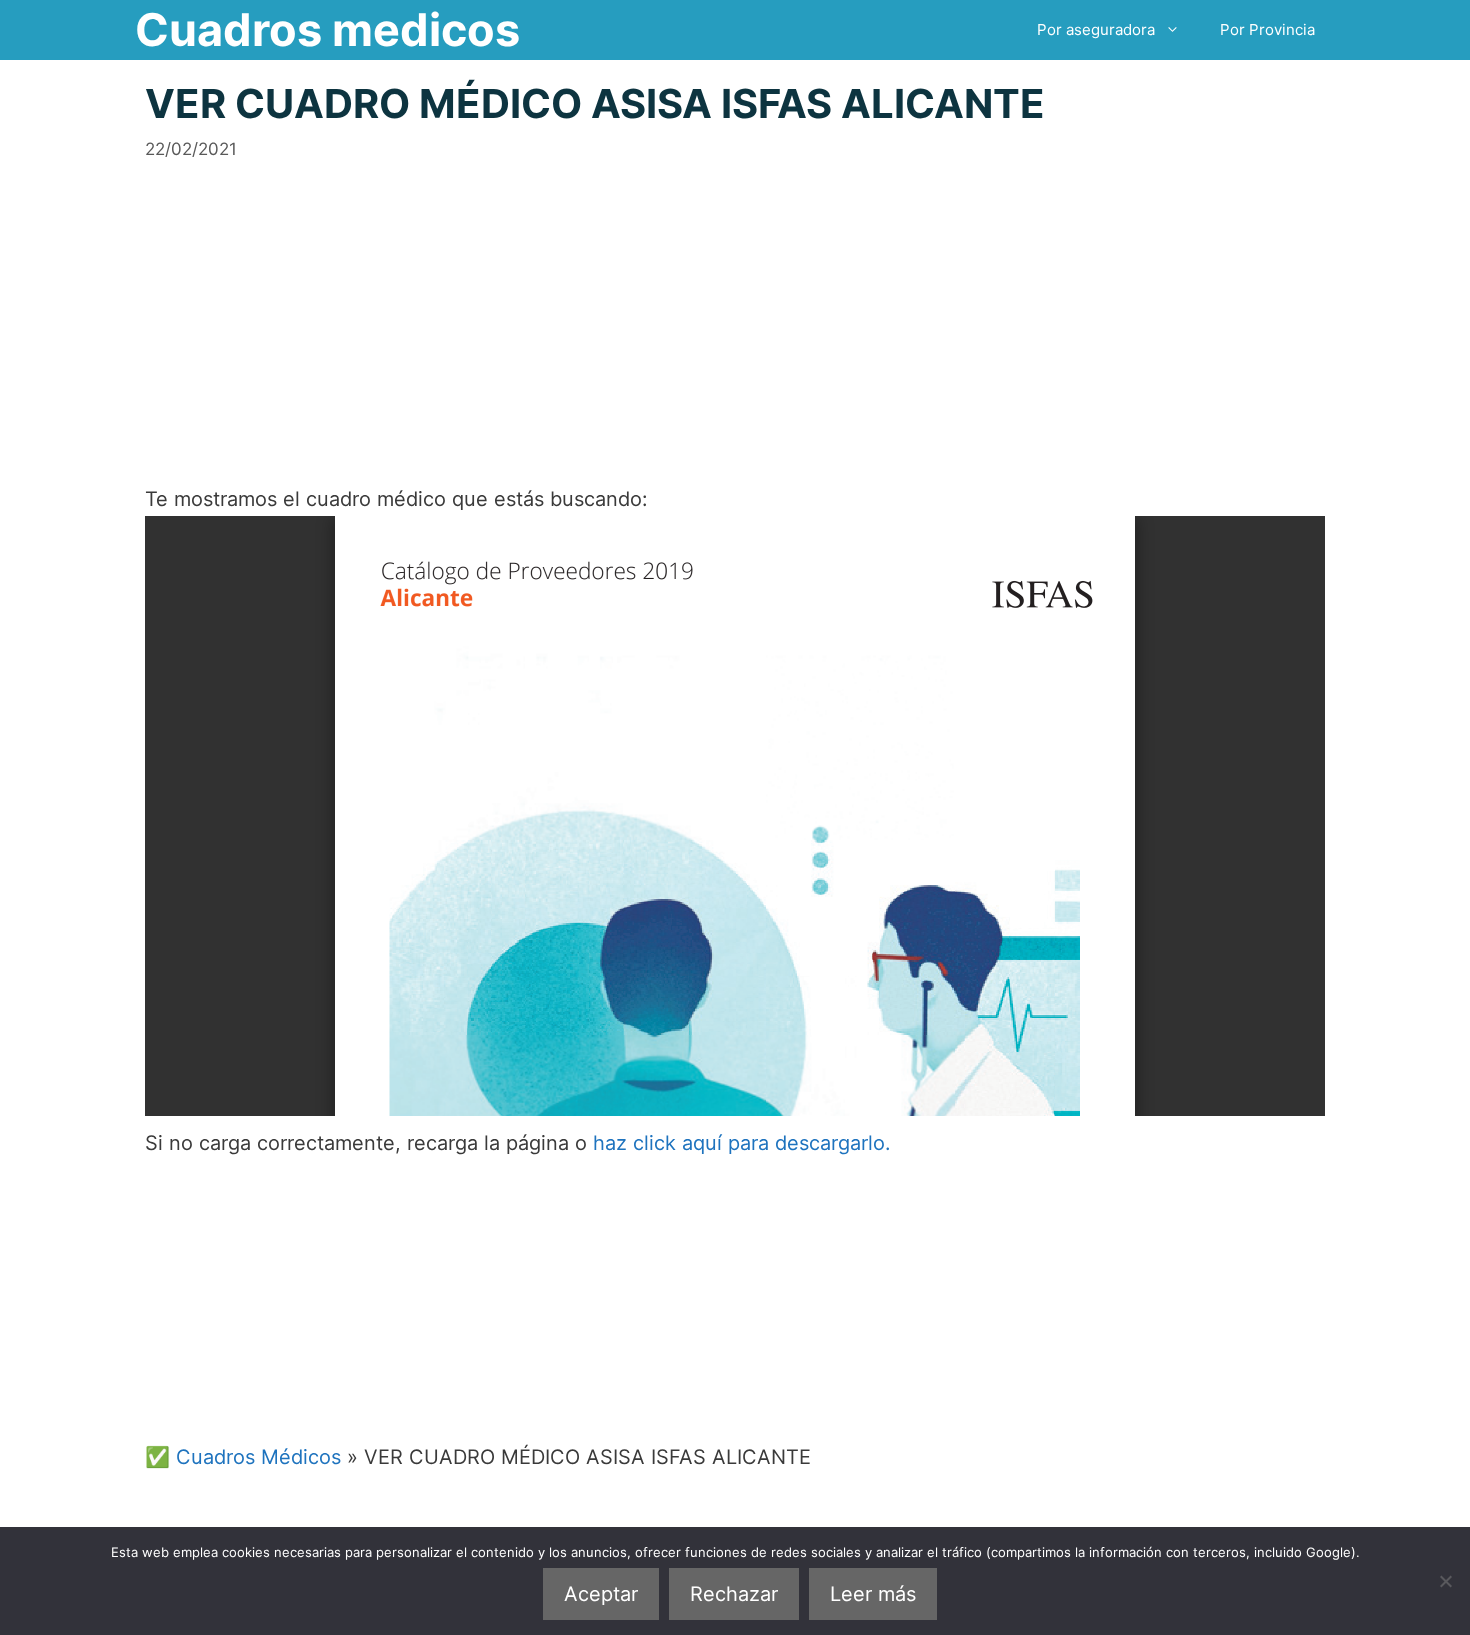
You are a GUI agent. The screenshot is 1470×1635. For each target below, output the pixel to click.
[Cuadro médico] (735, 816)
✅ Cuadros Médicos (243, 1457)
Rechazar (734, 1594)
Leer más (873, 1594)
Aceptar (601, 1594)
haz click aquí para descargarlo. (742, 1143)
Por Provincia (1267, 29)
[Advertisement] (735, 302)
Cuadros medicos (327, 29)
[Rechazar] (1445, 1581)
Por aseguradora (1096, 29)
